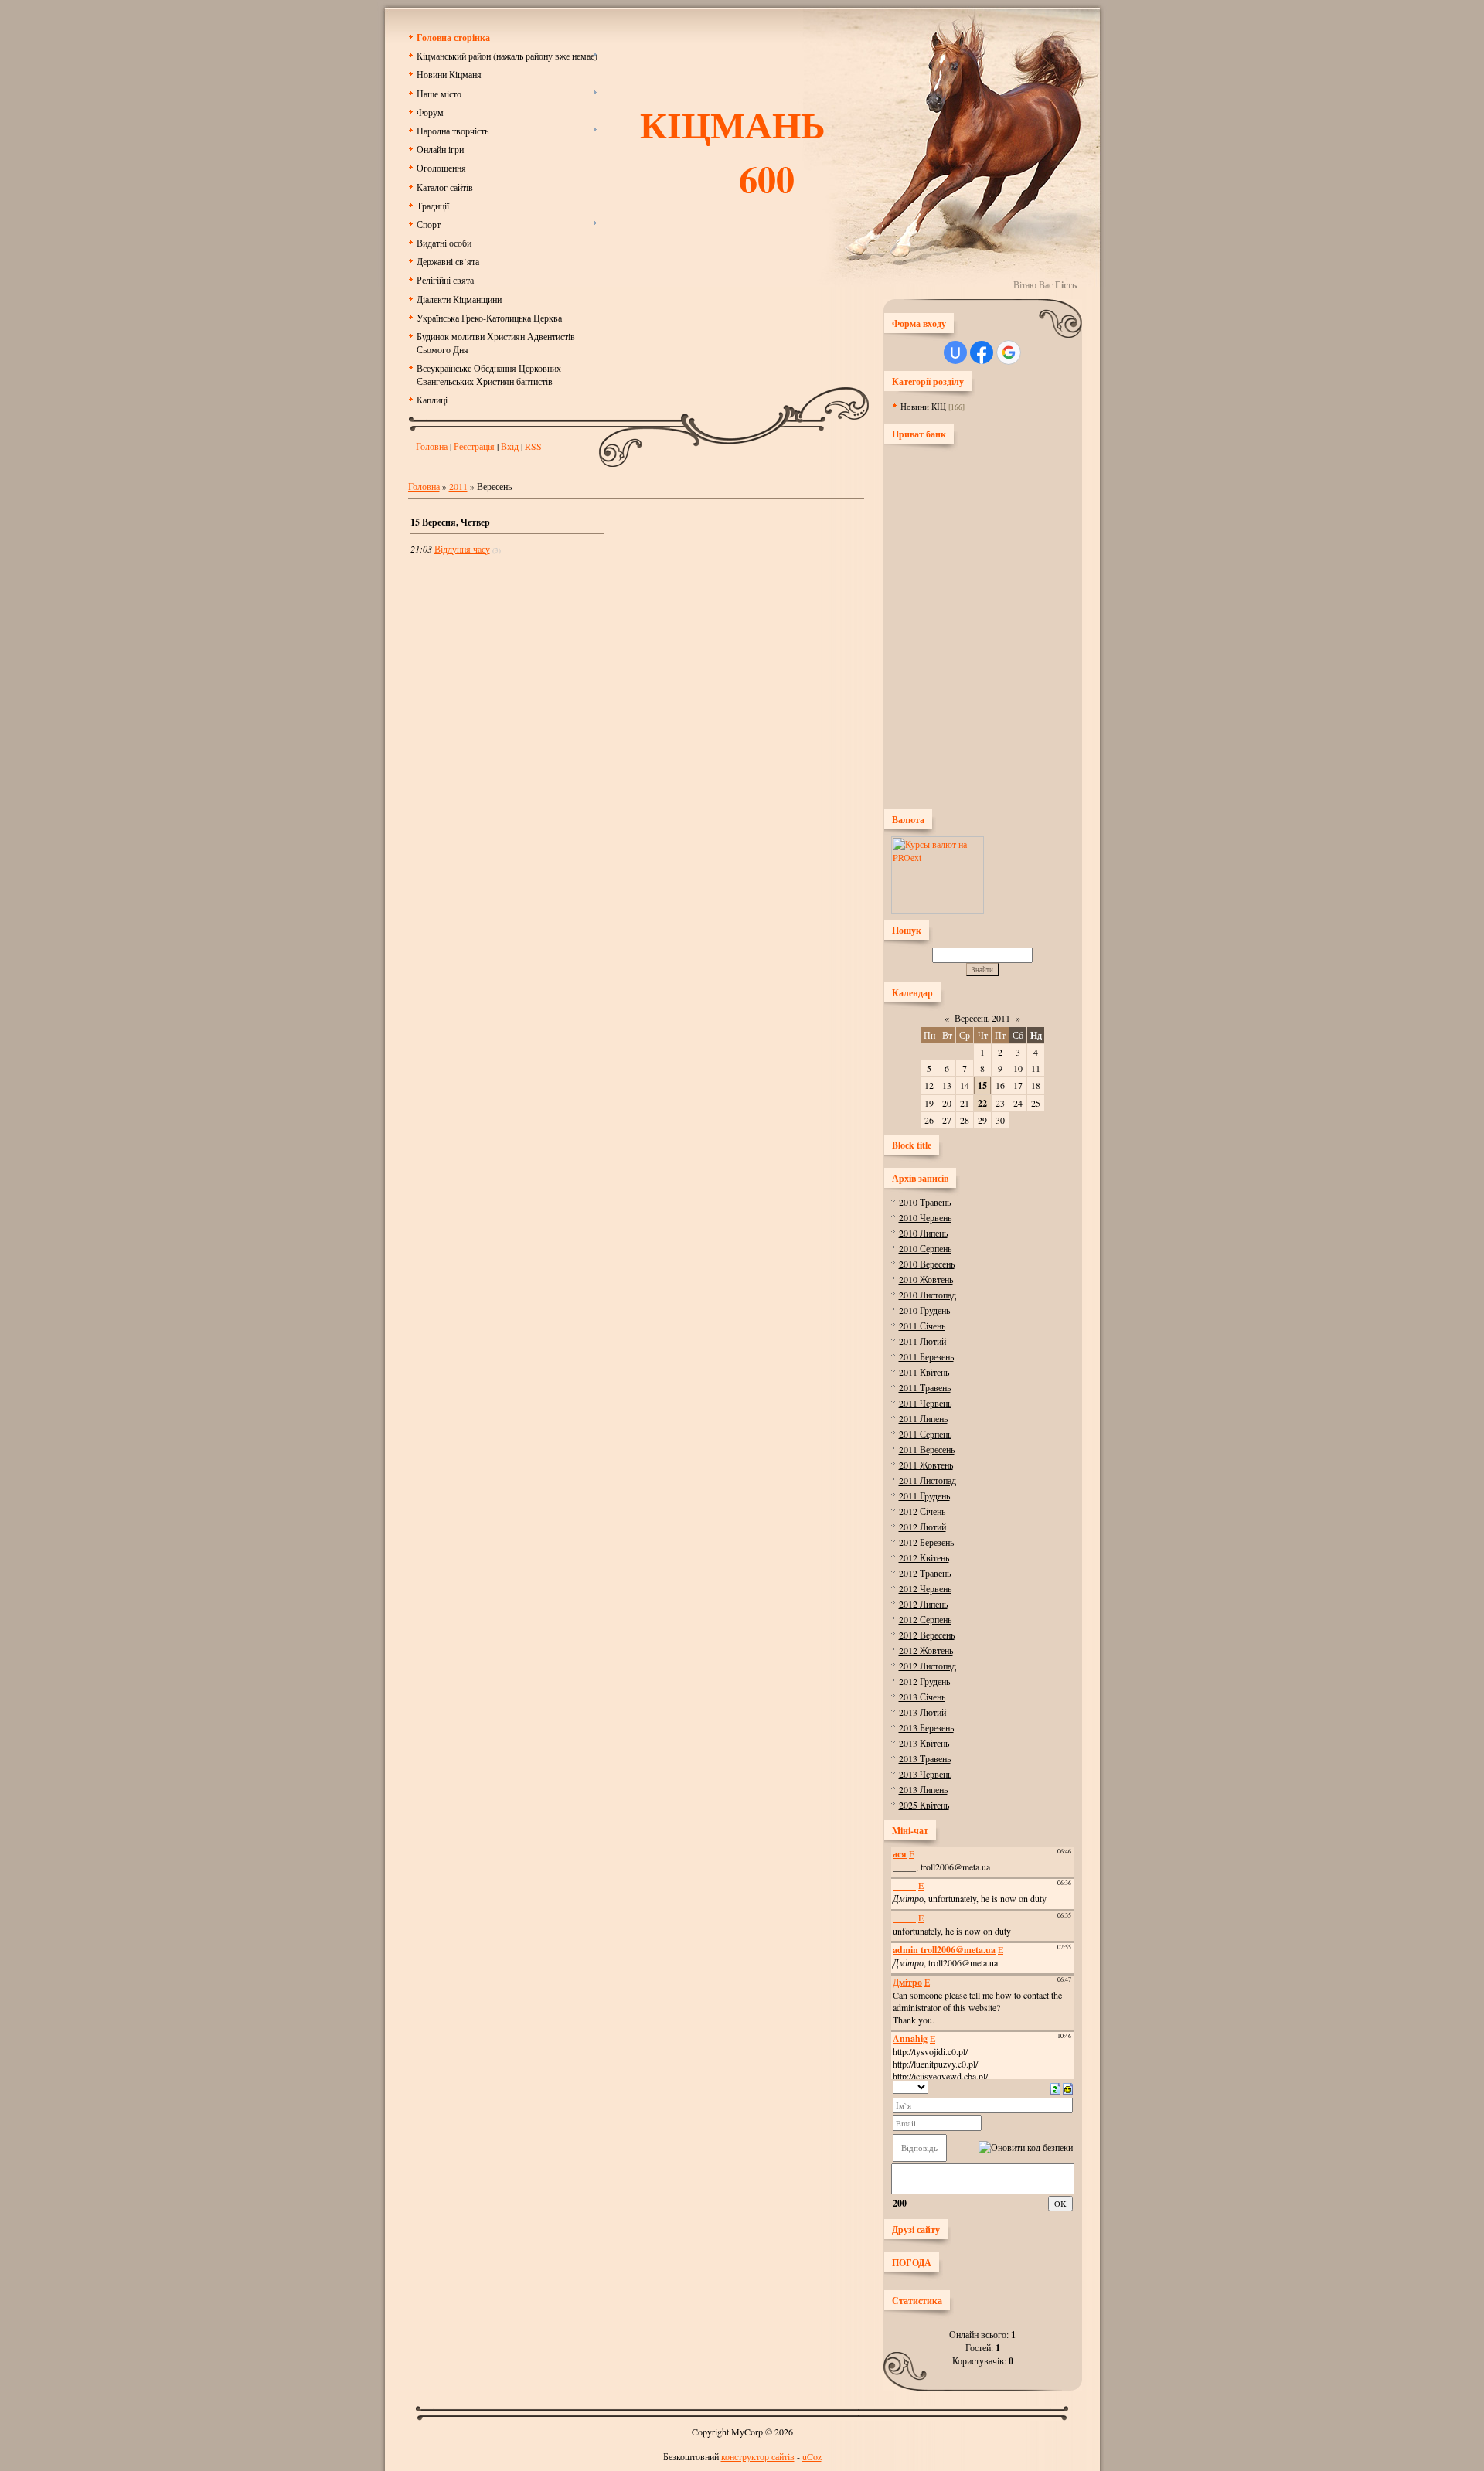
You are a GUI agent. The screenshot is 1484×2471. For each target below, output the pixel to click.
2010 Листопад (927, 1295)
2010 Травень (925, 1202)
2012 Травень (925, 1573)
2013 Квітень (924, 1743)
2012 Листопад (927, 1666)
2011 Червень (925, 1403)
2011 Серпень (925, 1434)
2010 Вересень (927, 1264)
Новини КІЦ (923, 406)
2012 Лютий (922, 1527)
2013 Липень (923, 1789)
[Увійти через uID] (955, 352)
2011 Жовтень (926, 1465)
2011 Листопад (927, 1480)
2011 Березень (926, 1356)
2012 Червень (925, 1588)
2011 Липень (923, 1418)
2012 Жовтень (926, 1650)
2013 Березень (926, 1727)
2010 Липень (923, 1233)
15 (982, 1086)
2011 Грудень (924, 1496)
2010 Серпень (925, 1248)
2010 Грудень (924, 1310)
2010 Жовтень (926, 1279)
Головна (432, 446)
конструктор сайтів (758, 2456)
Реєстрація (474, 446)
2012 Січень (922, 1511)
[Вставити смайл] (1068, 2087)
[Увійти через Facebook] (982, 352)
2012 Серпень (925, 1619)
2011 (458, 486)
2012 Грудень (924, 1681)
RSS (533, 446)
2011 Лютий (922, 1341)
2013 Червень (925, 1774)
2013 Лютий (922, 1712)
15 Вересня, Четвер (450, 522)
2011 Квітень (924, 1372)
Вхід (510, 446)
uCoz (812, 2456)
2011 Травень (925, 1387)
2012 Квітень (924, 1557)
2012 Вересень (927, 1635)
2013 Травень (925, 1758)
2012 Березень (926, 1542)
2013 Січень (922, 1697)
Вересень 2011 (982, 1018)
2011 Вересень (927, 1449)
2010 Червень (925, 1217)
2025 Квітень (924, 1805)
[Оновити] (1055, 2087)
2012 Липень (923, 1604)
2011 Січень (922, 1326)
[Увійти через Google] (1009, 352)
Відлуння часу (462, 549)
